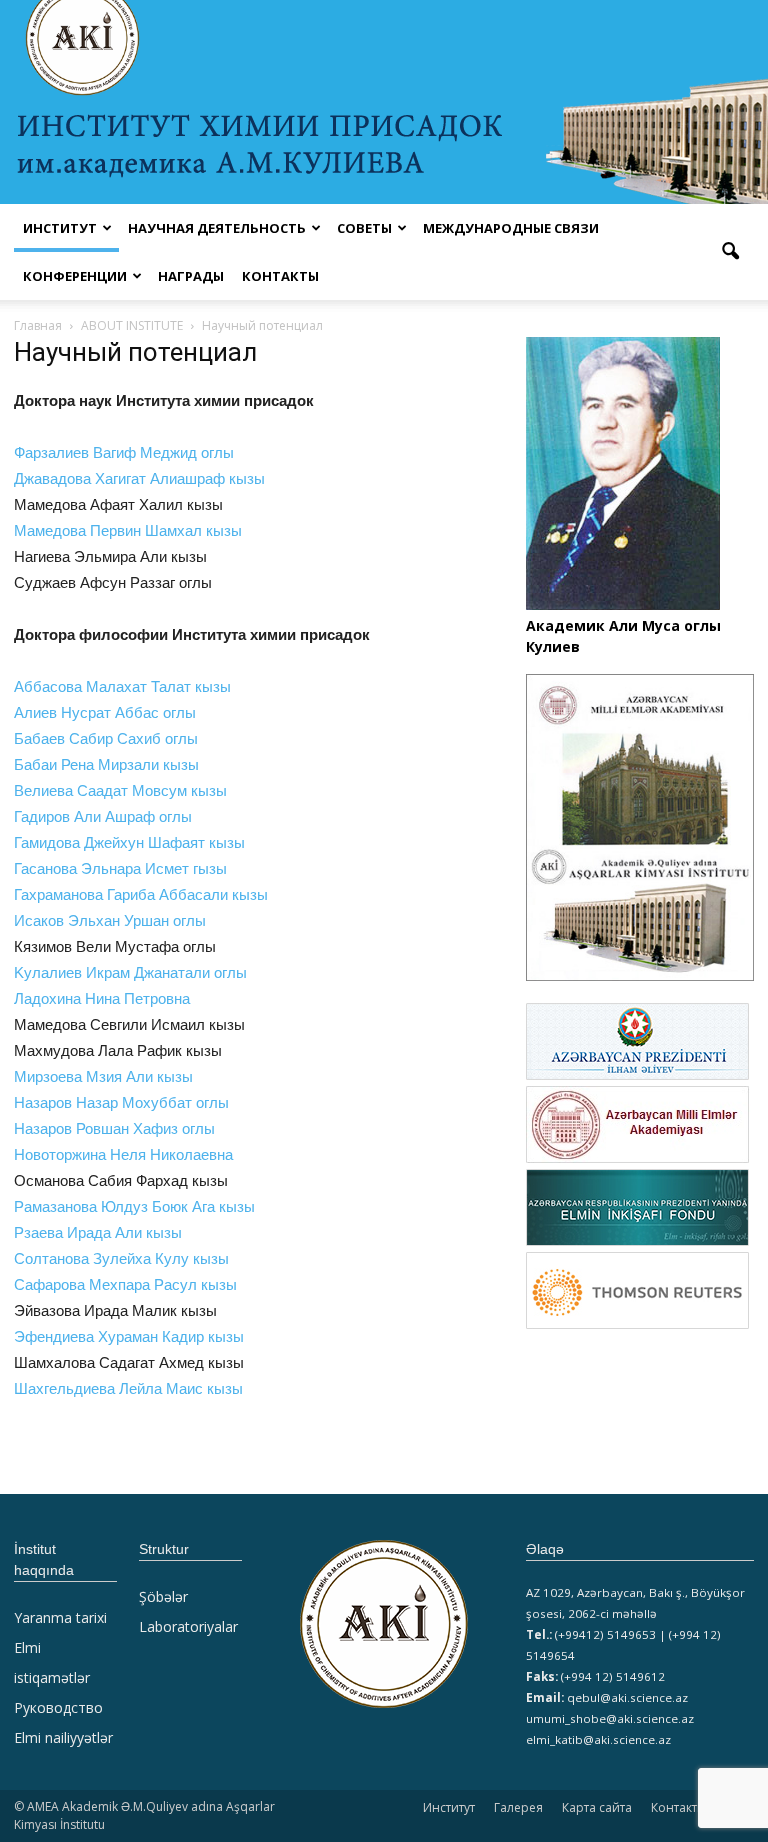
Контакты (280, 276)
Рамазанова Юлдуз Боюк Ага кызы (134, 1206)
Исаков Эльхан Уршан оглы (110, 920)
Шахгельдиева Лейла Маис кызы (128, 1388)
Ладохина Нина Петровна (102, 998)
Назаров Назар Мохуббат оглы (121, 1102)
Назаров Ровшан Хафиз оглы (114, 1128)
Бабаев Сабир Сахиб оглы (106, 738)
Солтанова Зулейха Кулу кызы (121, 1258)
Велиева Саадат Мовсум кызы (120, 790)
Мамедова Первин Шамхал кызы (128, 530)
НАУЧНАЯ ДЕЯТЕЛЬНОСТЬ (217, 228)
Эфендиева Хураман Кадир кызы (129, 1336)
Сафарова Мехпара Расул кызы (125, 1284)
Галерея (518, 1807)
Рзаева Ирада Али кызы (98, 1232)
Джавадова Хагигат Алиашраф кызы (175, 478)
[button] (730, 252)
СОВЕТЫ (364, 228)
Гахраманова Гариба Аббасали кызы (141, 894)
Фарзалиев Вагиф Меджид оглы (124, 452)
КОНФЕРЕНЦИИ (75, 276)
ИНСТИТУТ (60, 228)
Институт (449, 1807)
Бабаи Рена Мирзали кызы (106, 764)
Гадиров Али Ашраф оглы (103, 816)
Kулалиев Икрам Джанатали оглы (130, 972)
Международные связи (511, 228)
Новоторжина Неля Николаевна (123, 1154)
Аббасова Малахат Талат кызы (122, 686)
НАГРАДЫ (191, 276)
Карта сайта (597, 1807)
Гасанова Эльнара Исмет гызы (120, 868)
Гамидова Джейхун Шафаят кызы (129, 842)
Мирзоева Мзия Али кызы (103, 1076)
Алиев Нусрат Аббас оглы (105, 712)
